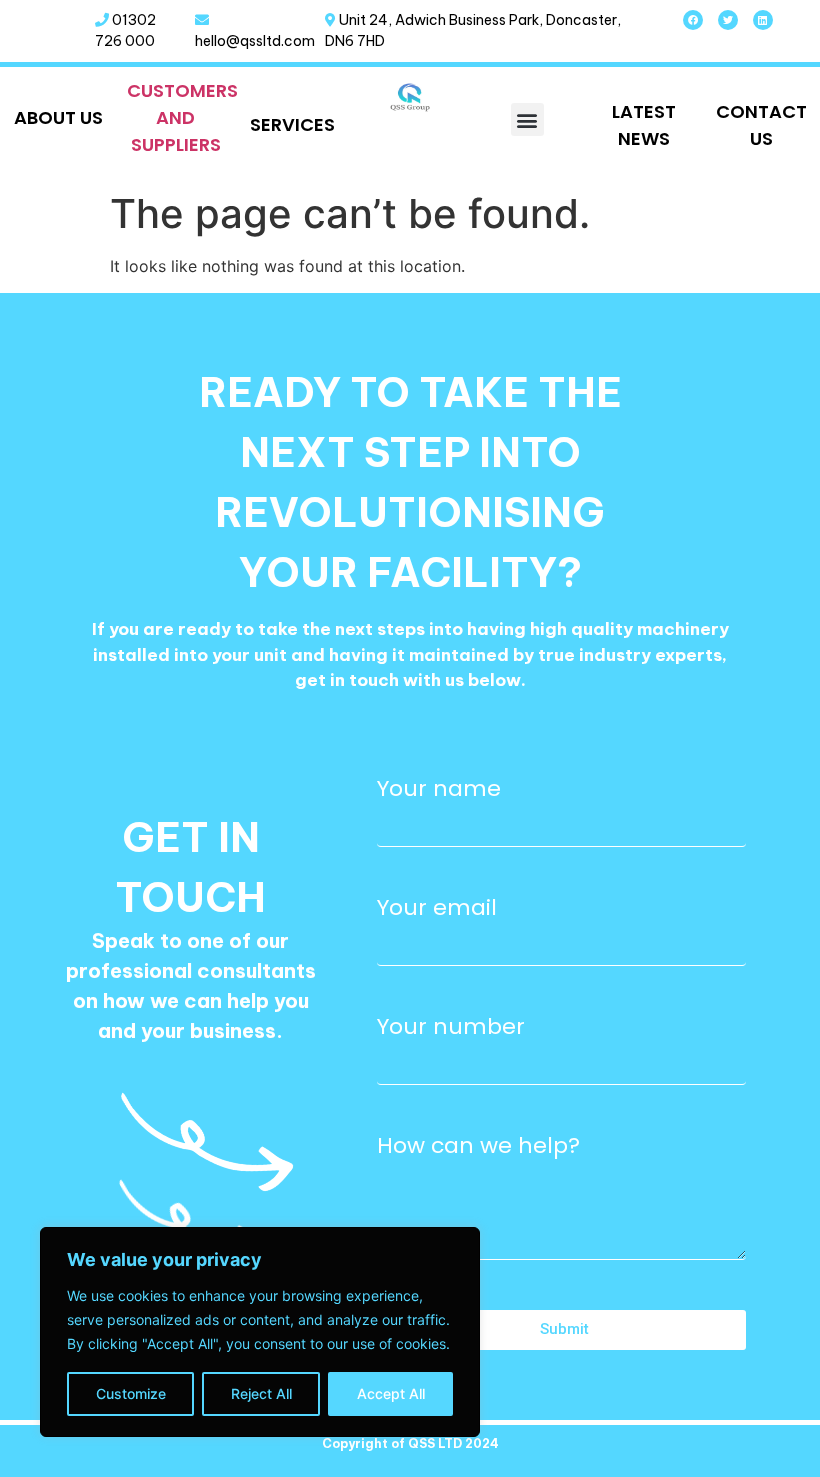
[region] (260, 1332)
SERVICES (292, 124)
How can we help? (478, 1146)
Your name (439, 789)
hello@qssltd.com (255, 41)
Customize (131, 1393)
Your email (437, 908)
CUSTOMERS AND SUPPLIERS (182, 117)
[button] (527, 119)
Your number (451, 1027)
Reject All (261, 1393)
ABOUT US (58, 117)
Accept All (391, 1393)
